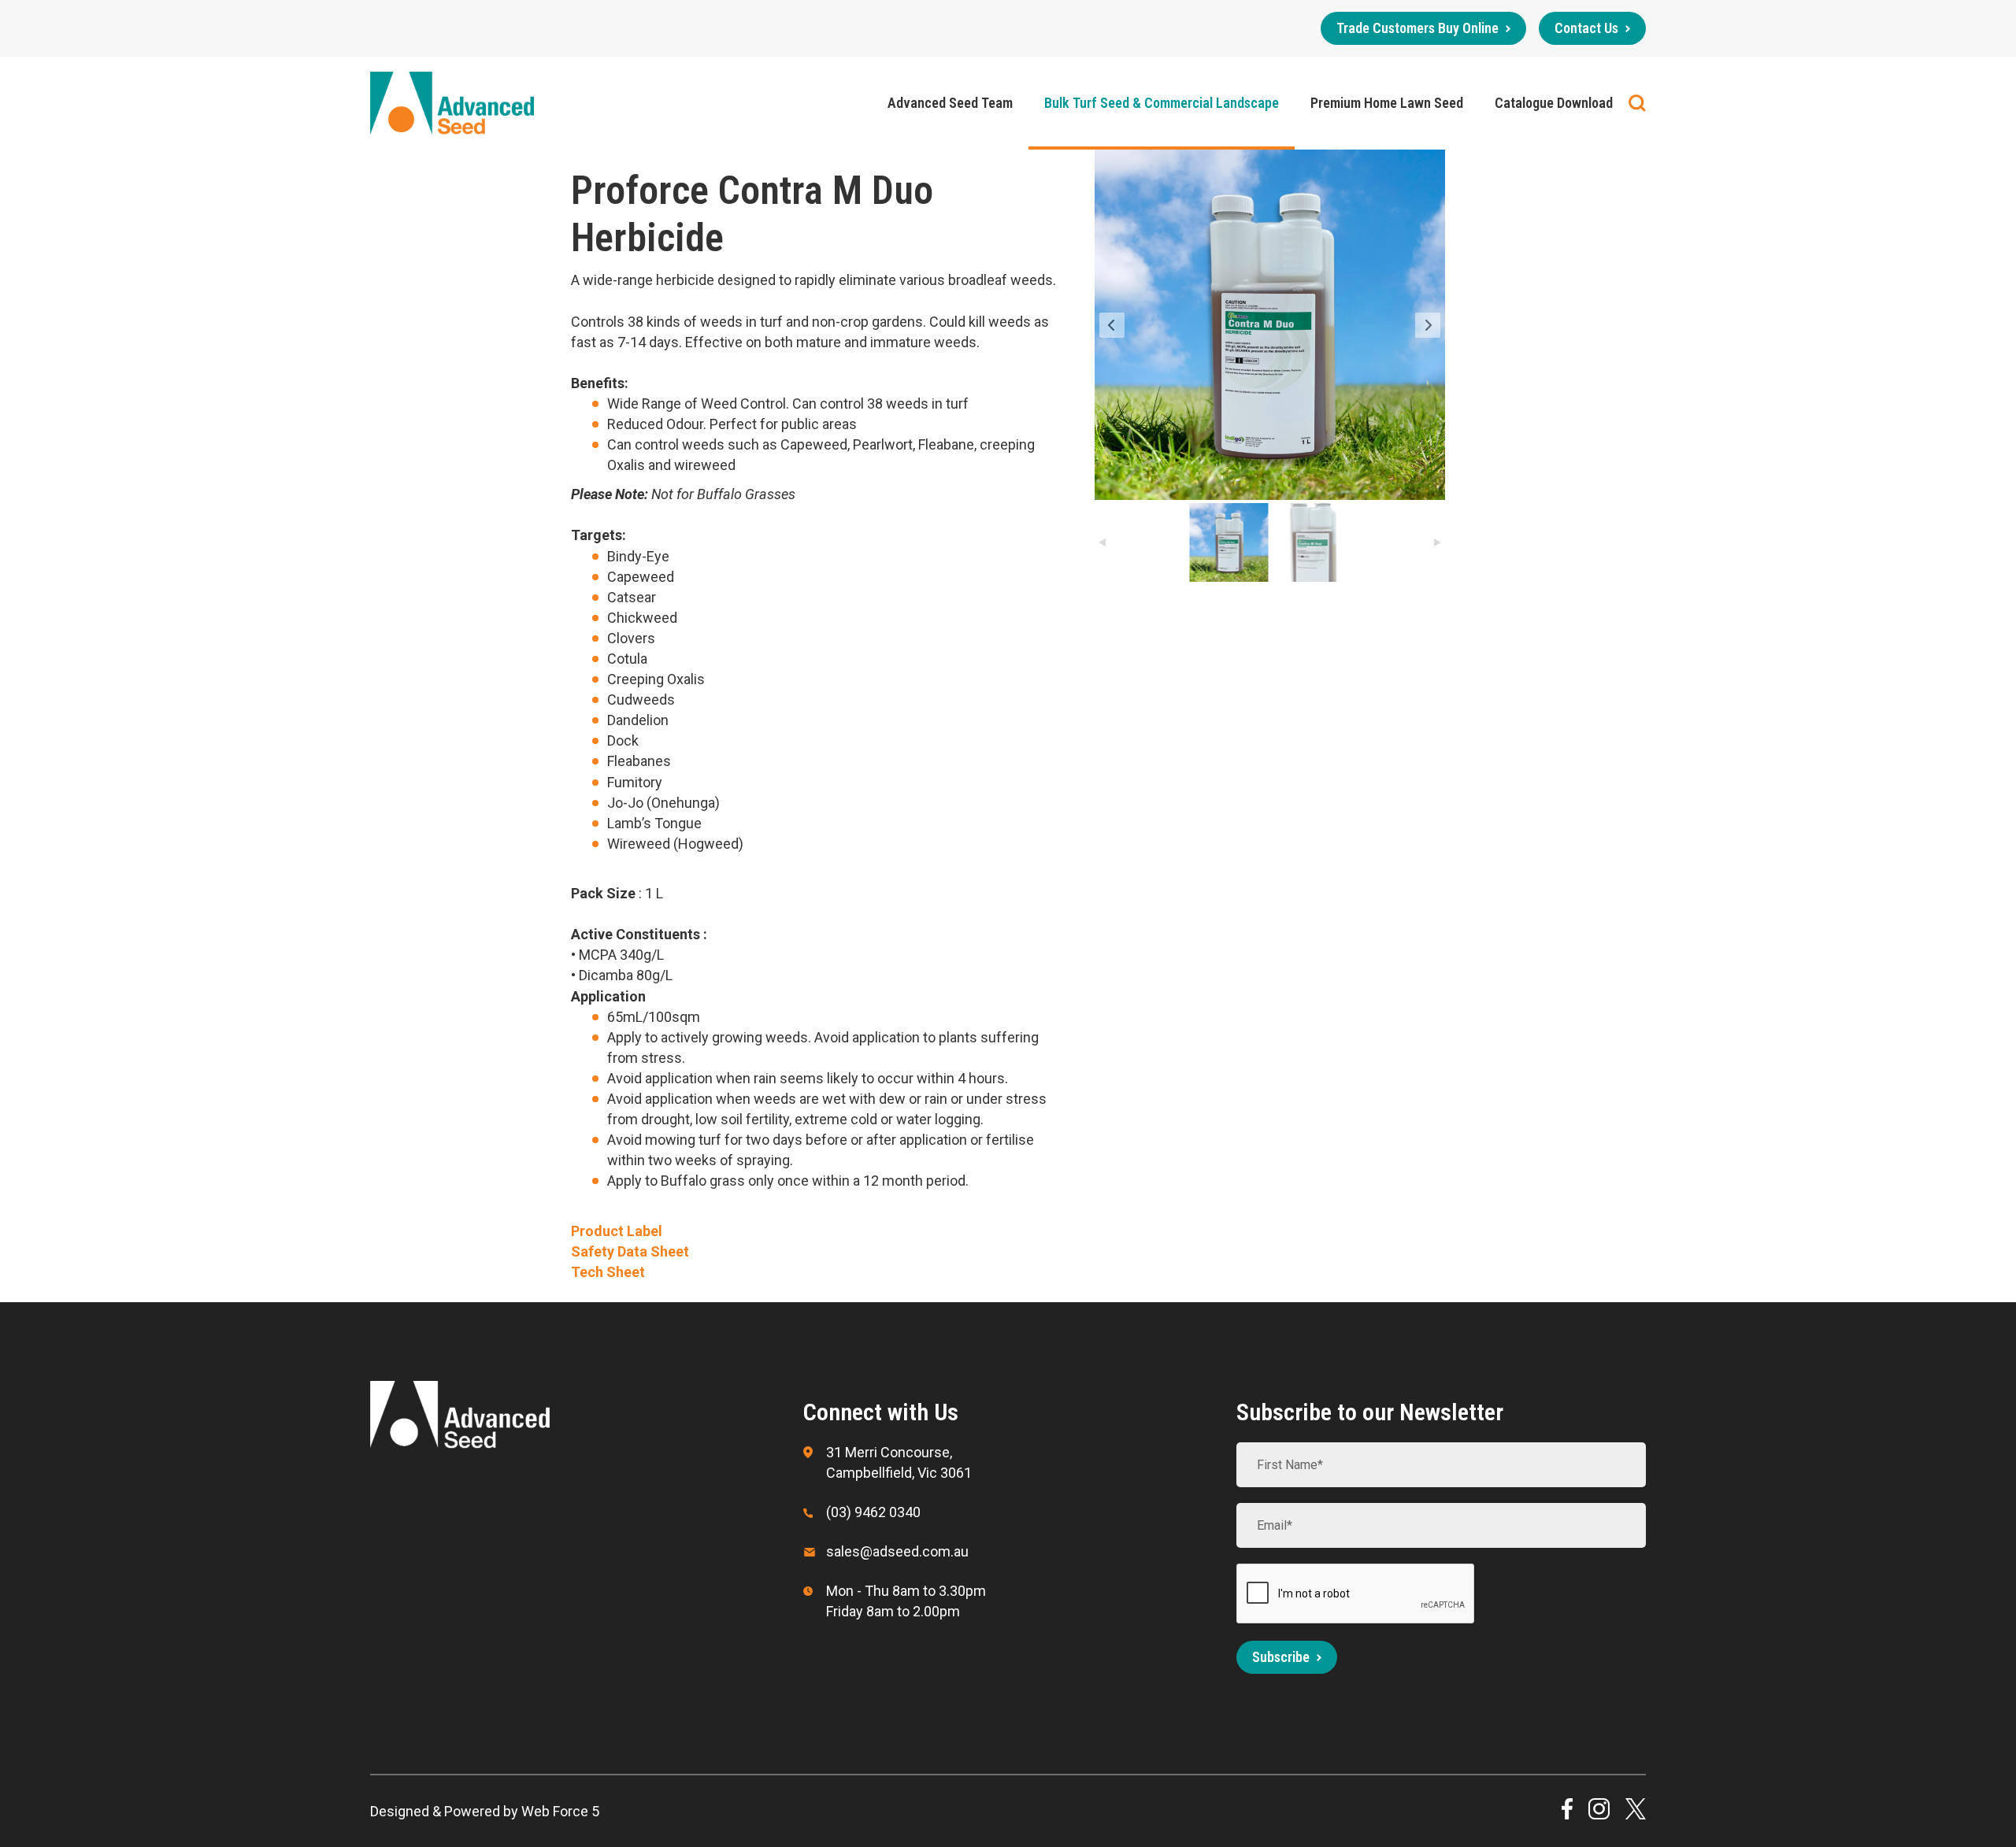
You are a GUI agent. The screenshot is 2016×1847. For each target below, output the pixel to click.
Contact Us (1586, 28)
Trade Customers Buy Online (1417, 28)
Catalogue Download (1554, 103)
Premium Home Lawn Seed (1387, 103)
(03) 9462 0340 (873, 1512)
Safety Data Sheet (630, 1251)
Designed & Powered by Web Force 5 (485, 1811)
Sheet (626, 1272)
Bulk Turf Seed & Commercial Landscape (1162, 103)
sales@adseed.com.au (897, 1551)
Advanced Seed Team (950, 103)
